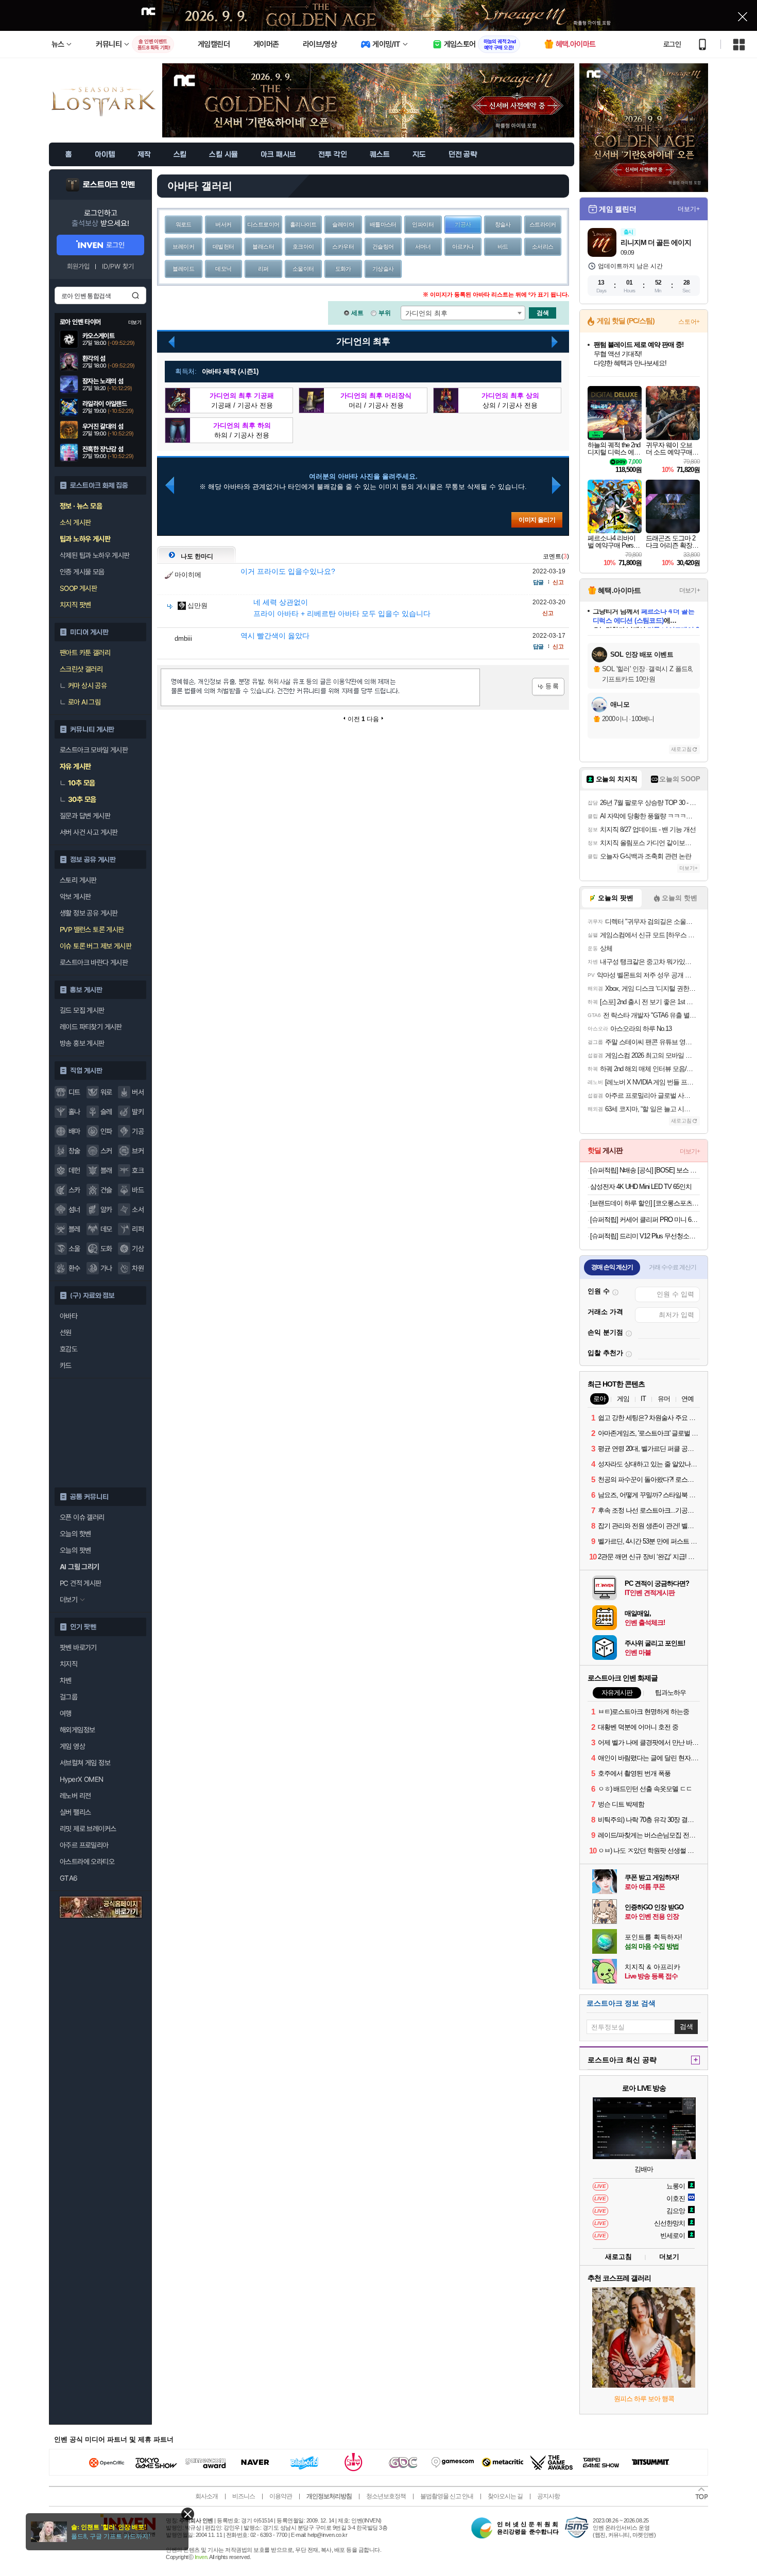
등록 (548, 687)
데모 (106, 1229)
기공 (138, 1131)
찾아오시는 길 (505, 2496)
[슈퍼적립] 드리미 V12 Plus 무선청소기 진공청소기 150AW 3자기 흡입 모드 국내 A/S (645, 1236)
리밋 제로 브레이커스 (88, 1829)
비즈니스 (244, 2496)
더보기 (669, 2257)
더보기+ (689, 209)
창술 (74, 1151)
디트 (74, 1092)
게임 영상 (72, 1746)
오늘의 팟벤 (75, 1550)
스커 (106, 1151)
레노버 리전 (75, 1796)
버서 (138, 1092)
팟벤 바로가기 (78, 1648)
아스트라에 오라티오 (87, 1862)
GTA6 (69, 1878)
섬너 (74, 1210)
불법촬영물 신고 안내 (447, 2496)
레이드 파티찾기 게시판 (91, 1027)
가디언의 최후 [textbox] (426, 313)
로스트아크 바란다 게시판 (94, 962)
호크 (138, 1170)
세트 (357, 313)
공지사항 (548, 2496)
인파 (106, 1131)
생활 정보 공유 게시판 (89, 913)
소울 (74, 1249)
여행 (66, 1713)
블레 (74, 1229)
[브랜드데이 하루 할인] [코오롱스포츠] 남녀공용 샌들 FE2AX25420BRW (645, 1203)
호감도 (68, 1349)
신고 (558, 582)
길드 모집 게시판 (82, 1010)
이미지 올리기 (537, 520)
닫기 (188, 2514)
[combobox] (463, 313)
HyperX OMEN (81, 1779)
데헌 (74, 1170)
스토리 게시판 (78, 880)
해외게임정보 (77, 1730)
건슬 (106, 1190)
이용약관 (281, 2496)
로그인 (672, 44)
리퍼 (138, 1229)
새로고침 (681, 749)
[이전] (170, 485)
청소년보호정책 (386, 2496)
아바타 (68, 1316)
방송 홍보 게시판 (82, 1043)
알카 (106, 1210)
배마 (74, 1131)
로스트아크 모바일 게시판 (94, 750)
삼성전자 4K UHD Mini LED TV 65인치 (641, 1187)
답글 (538, 582)
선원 (66, 1333)
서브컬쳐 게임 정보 (85, 1763)
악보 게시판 (75, 897)
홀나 (74, 1112)
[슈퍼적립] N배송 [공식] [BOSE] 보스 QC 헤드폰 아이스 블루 (645, 1170)
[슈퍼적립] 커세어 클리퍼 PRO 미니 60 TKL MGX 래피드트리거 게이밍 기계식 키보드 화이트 (645, 1220)
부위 (385, 313)
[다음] (551, 342)
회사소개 (207, 2496)
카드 (66, 1365)
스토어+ (689, 322)
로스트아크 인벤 (109, 185)
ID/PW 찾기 (118, 266)
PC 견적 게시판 (81, 1583)
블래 (106, 1170)
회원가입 (78, 266)
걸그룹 (68, 1697)
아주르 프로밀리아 (84, 1845)
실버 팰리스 (75, 1812)
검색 (135, 295)
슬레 (106, 1112)
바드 (138, 1190)
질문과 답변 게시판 (85, 816)
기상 (138, 1249)
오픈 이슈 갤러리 (82, 1517)
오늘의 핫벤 (75, 1534)
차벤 (66, 1680)
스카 (74, 1190)
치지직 (68, 1664)
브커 (138, 1151)
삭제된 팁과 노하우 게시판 (95, 555)
